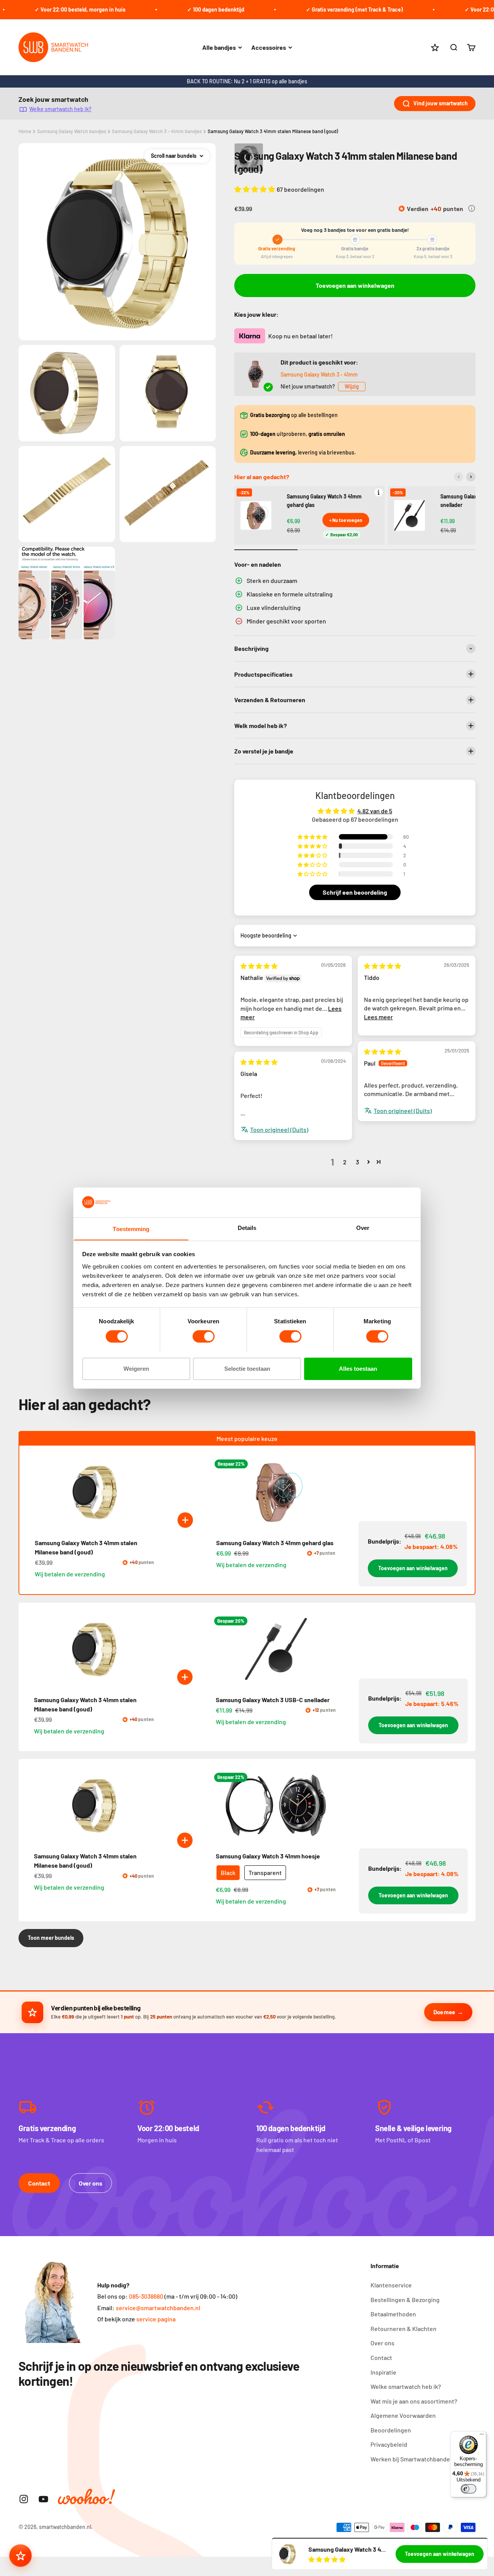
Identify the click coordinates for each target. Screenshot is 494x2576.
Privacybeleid (389, 2444)
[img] (259, 966)
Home (25, 131)
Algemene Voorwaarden (403, 2415)
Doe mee (444, 2012)
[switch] (204, 1336)
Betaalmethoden (393, 2314)
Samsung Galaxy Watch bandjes (72, 131)
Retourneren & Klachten (403, 2329)
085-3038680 (146, 2296)
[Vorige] (458, 477)
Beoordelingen (391, 2430)
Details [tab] (247, 1227)
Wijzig (352, 386)
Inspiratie (383, 2372)
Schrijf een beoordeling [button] (355, 892)
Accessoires (269, 47)
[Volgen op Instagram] (24, 2499)
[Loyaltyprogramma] (20, 2556)
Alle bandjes (219, 47)
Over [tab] (363, 1227)
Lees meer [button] (378, 1017)
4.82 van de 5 (375, 811)
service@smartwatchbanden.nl (158, 2308)
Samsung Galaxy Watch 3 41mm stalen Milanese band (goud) (273, 131)
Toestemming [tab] (131, 1229)
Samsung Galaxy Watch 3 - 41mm (319, 374)
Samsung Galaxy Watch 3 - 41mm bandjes (157, 131)
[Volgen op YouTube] (43, 2499)
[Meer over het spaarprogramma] (472, 208)
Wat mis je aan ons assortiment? (414, 2401)
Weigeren (136, 1368)
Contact (39, 2183)
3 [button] (357, 1162)
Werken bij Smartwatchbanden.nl (415, 2459)
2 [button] (345, 1162)
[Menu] (482, 2436)
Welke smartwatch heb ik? (60, 109)
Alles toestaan (358, 1368)
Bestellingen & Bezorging (405, 2300)
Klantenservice (391, 2285)
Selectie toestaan (247, 1368)
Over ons (91, 2183)
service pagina (156, 2319)
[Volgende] (471, 477)
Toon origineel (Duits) (403, 1111)
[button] (255, 189)
